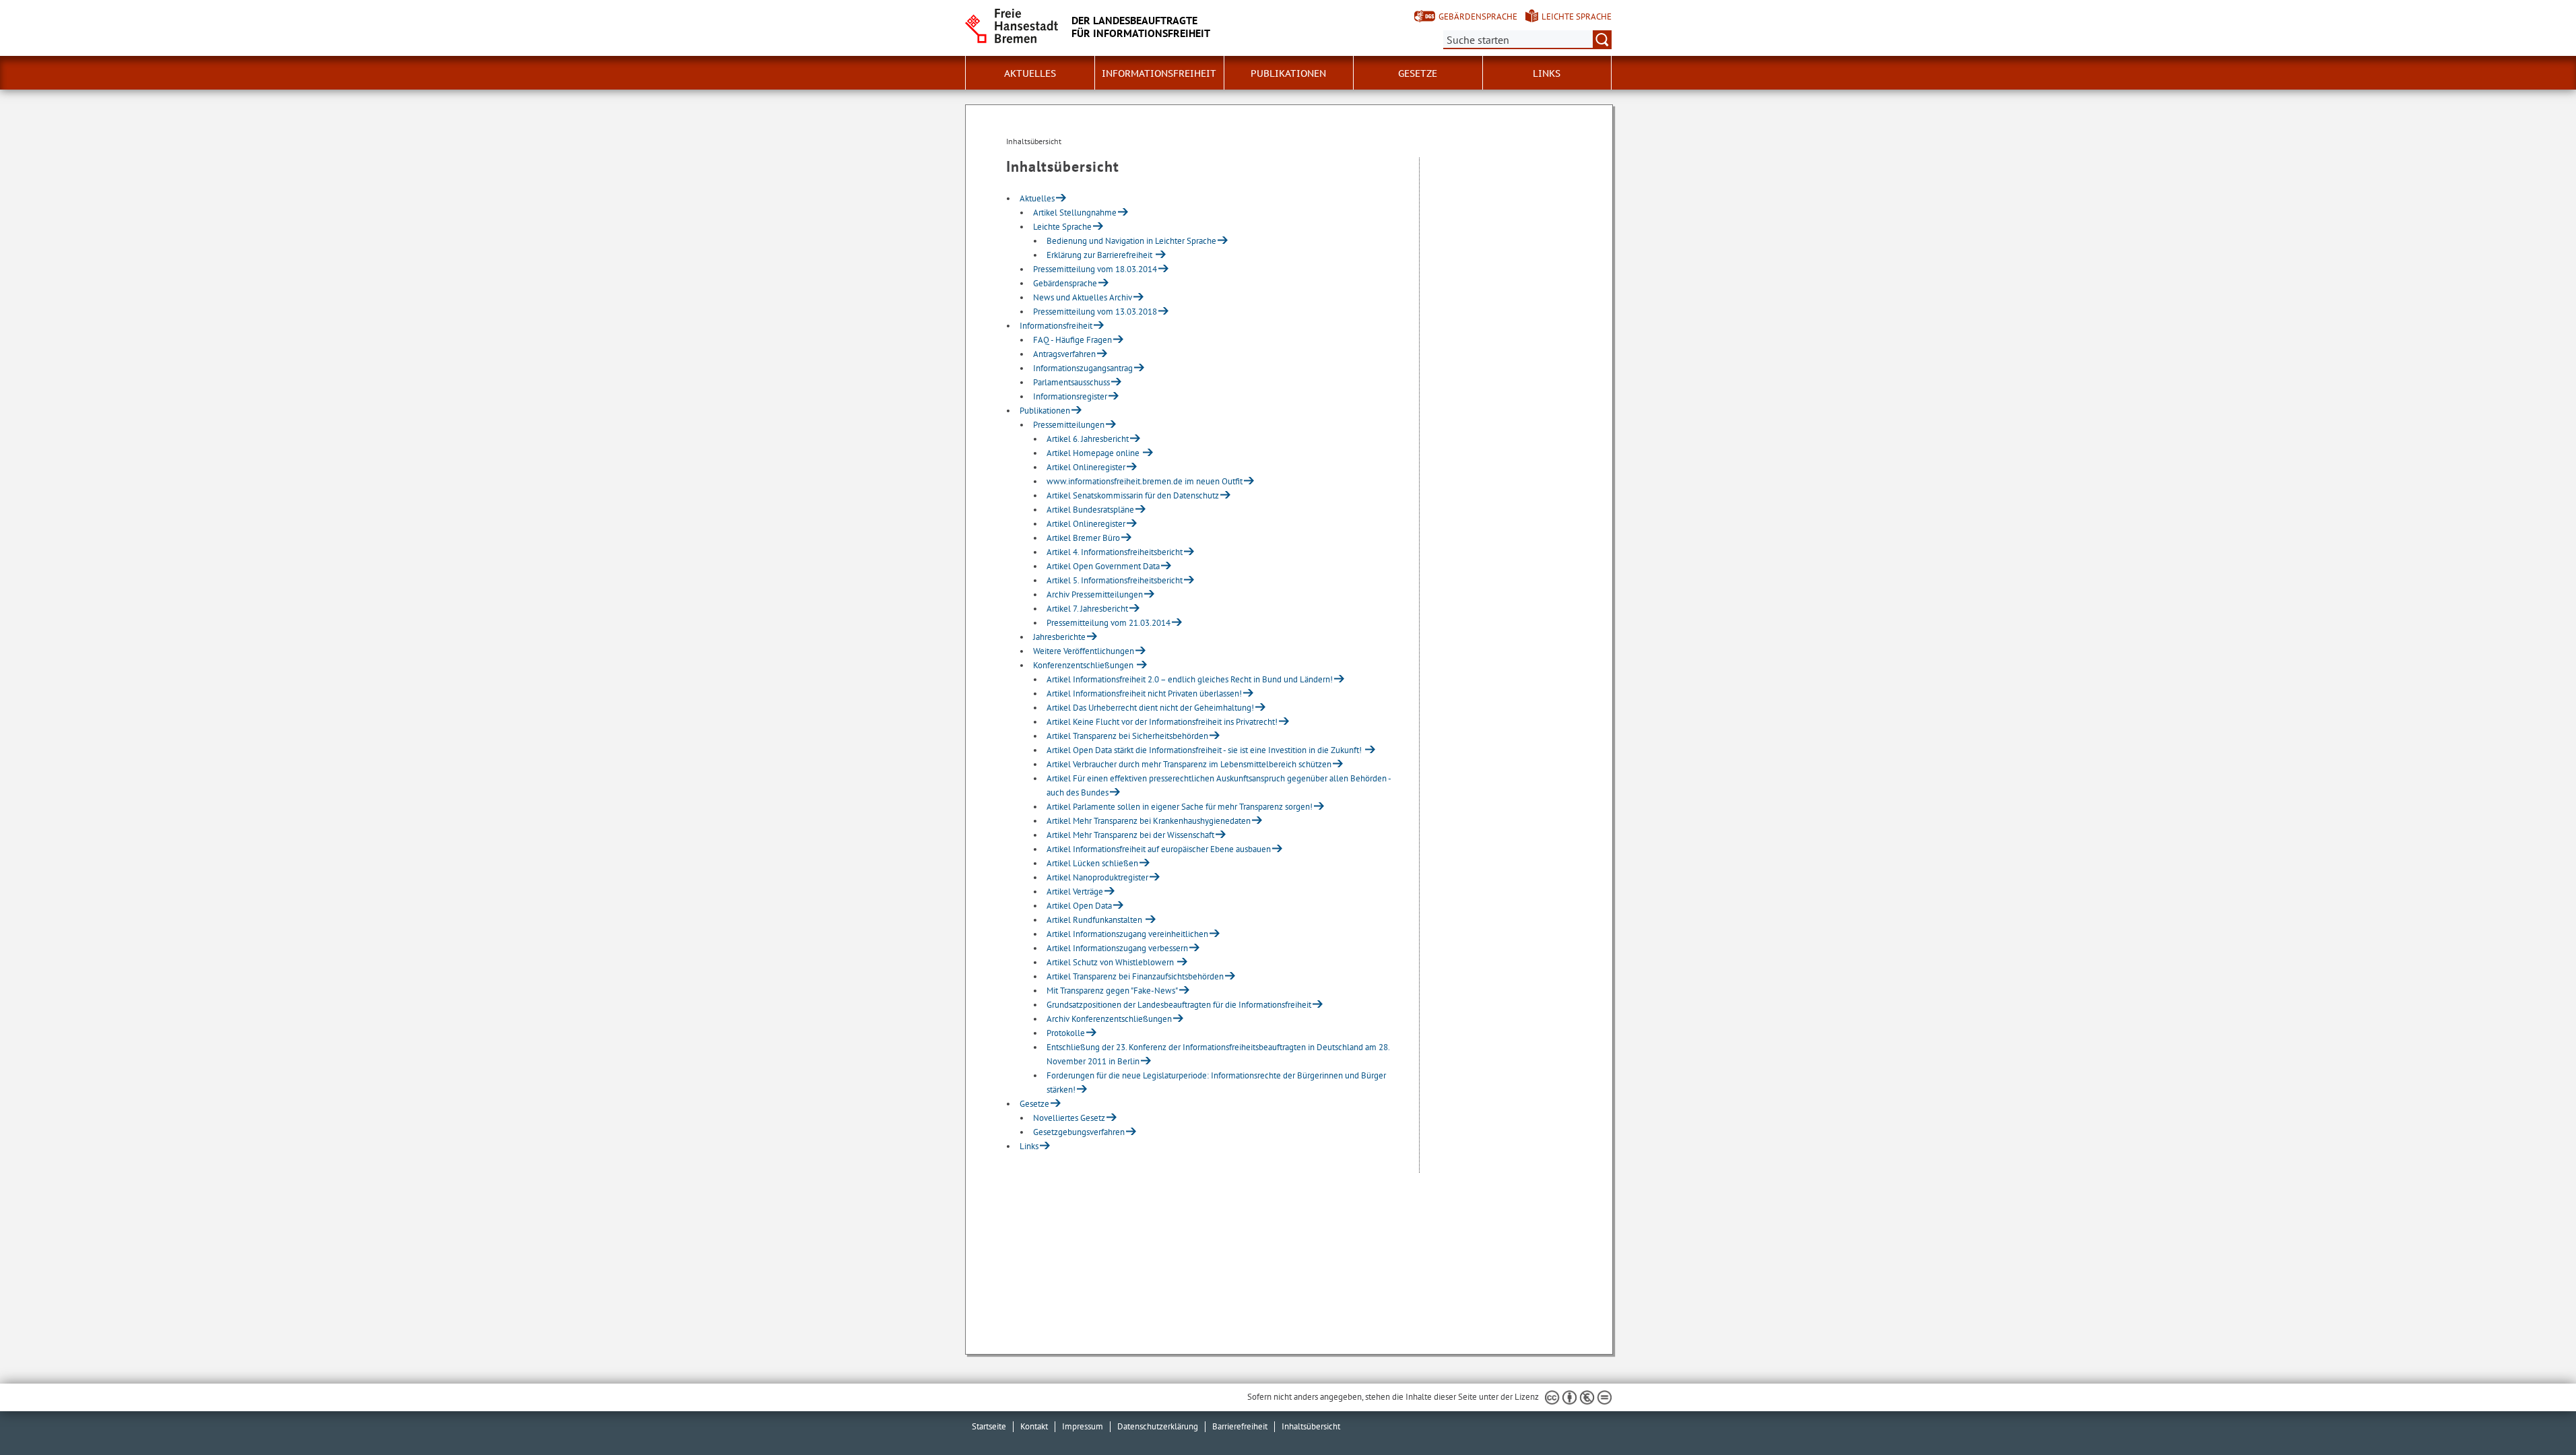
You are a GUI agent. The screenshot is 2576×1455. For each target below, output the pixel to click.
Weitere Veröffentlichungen (1084, 651)
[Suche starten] (1602, 40)
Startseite (989, 1426)
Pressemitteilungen (1069, 425)
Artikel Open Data (1079, 906)
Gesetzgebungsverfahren (1079, 1132)
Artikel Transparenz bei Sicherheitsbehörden (1127, 736)
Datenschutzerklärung (1158, 1426)
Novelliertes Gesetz (1069, 1118)
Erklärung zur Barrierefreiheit (1100, 255)
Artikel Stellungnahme (1075, 213)
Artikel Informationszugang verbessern (1117, 948)
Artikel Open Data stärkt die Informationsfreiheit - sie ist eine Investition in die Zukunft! (1205, 750)
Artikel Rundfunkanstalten (1095, 920)
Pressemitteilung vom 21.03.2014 (1109, 623)
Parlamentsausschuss (1071, 382)
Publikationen (1045, 411)
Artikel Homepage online (1094, 453)
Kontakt (1034, 1426)
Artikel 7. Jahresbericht (1087, 609)
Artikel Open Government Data (1103, 566)
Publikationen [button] (1288, 73)
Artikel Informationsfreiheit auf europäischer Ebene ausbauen (1159, 849)
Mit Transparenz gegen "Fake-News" (1112, 991)
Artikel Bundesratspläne (1090, 510)
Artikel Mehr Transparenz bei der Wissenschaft (1130, 835)
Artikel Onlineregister (1086, 467)
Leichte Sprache (1577, 17)
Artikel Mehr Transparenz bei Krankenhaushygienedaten (1149, 821)
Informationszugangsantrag (1083, 368)
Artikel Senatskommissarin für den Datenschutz (1133, 495)
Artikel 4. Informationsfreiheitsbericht (1115, 552)
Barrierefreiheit (1240, 1426)
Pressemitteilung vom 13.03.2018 (1095, 312)
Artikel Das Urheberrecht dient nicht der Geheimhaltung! (1150, 708)
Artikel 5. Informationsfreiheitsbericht (1115, 580)
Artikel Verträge (1075, 892)
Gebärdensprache (1478, 17)
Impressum (1083, 1426)
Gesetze (1034, 1104)
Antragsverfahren (1064, 354)
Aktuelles (1037, 198)
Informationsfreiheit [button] (1159, 73)
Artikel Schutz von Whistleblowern (1111, 962)
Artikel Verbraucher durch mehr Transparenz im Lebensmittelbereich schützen (1189, 764)
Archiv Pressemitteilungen (1095, 594)
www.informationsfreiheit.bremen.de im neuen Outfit (1145, 481)
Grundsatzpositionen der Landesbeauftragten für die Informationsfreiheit (1179, 1005)
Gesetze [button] (1418, 73)
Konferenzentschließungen (1084, 665)
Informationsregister (1070, 396)
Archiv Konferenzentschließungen (1109, 1019)
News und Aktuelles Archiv (1083, 297)
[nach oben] (2534, 1413)
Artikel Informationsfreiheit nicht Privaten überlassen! (1144, 693)
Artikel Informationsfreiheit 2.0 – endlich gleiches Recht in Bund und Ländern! (1190, 679)
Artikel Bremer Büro (1083, 538)
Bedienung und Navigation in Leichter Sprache (1131, 241)
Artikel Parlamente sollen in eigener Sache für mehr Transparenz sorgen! (1180, 807)
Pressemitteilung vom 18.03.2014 (1095, 269)
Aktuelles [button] (1030, 73)
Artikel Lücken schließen (1092, 863)
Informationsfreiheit (1056, 326)
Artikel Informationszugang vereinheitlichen (1127, 934)
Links (1547, 73)
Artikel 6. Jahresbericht (1088, 439)
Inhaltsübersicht (1311, 1426)
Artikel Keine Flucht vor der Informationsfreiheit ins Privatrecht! (1162, 722)
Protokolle (1066, 1033)
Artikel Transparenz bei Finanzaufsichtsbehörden (1135, 976)
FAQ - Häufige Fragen (1072, 340)
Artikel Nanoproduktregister (1097, 877)
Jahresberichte (1059, 637)
